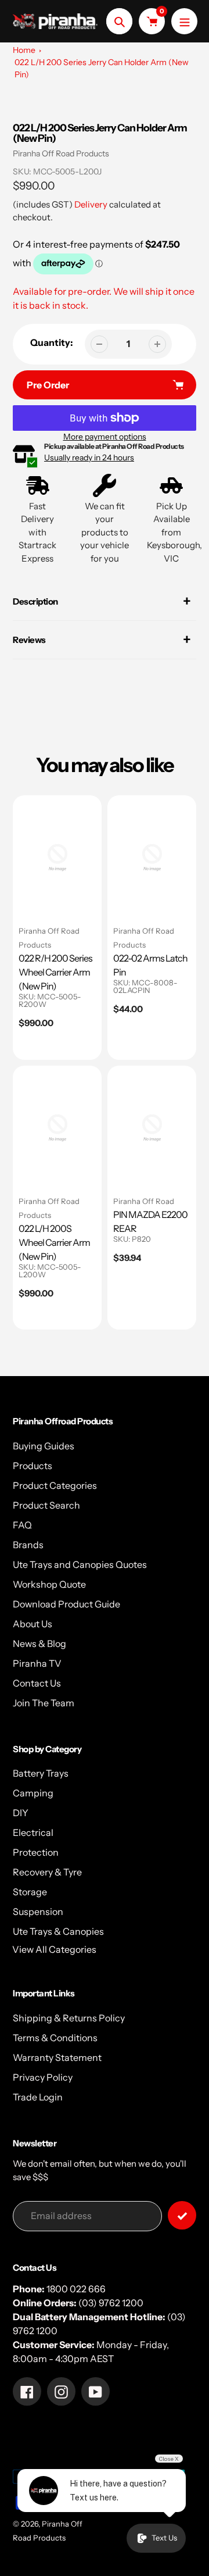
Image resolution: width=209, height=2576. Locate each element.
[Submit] (182, 2215)
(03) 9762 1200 (111, 2303)
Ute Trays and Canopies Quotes (80, 1564)
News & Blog (39, 1644)
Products (33, 1466)
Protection (36, 1852)
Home (24, 50)
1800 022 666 (76, 2289)
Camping (33, 1793)
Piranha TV (37, 1663)
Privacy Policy (43, 2077)
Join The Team (44, 1703)
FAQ (22, 1525)
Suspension (38, 1912)
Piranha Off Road (144, 1201)
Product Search (46, 1505)
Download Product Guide (66, 1604)
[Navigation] (184, 21)
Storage (30, 1892)
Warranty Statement (57, 2057)
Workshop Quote (49, 1584)
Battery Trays (41, 1773)
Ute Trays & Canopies (58, 1931)
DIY (21, 1813)
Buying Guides (44, 1446)
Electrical (33, 1832)
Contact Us (37, 1683)
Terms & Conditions (55, 2038)
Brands (28, 1545)
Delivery (91, 204)
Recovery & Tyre (47, 1872)
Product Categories (55, 1485)
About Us (33, 1624)
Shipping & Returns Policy (69, 2018)
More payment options (105, 437)
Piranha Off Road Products (61, 153)
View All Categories (54, 1949)
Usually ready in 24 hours (89, 458)
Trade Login (38, 2097)
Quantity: (52, 342)
